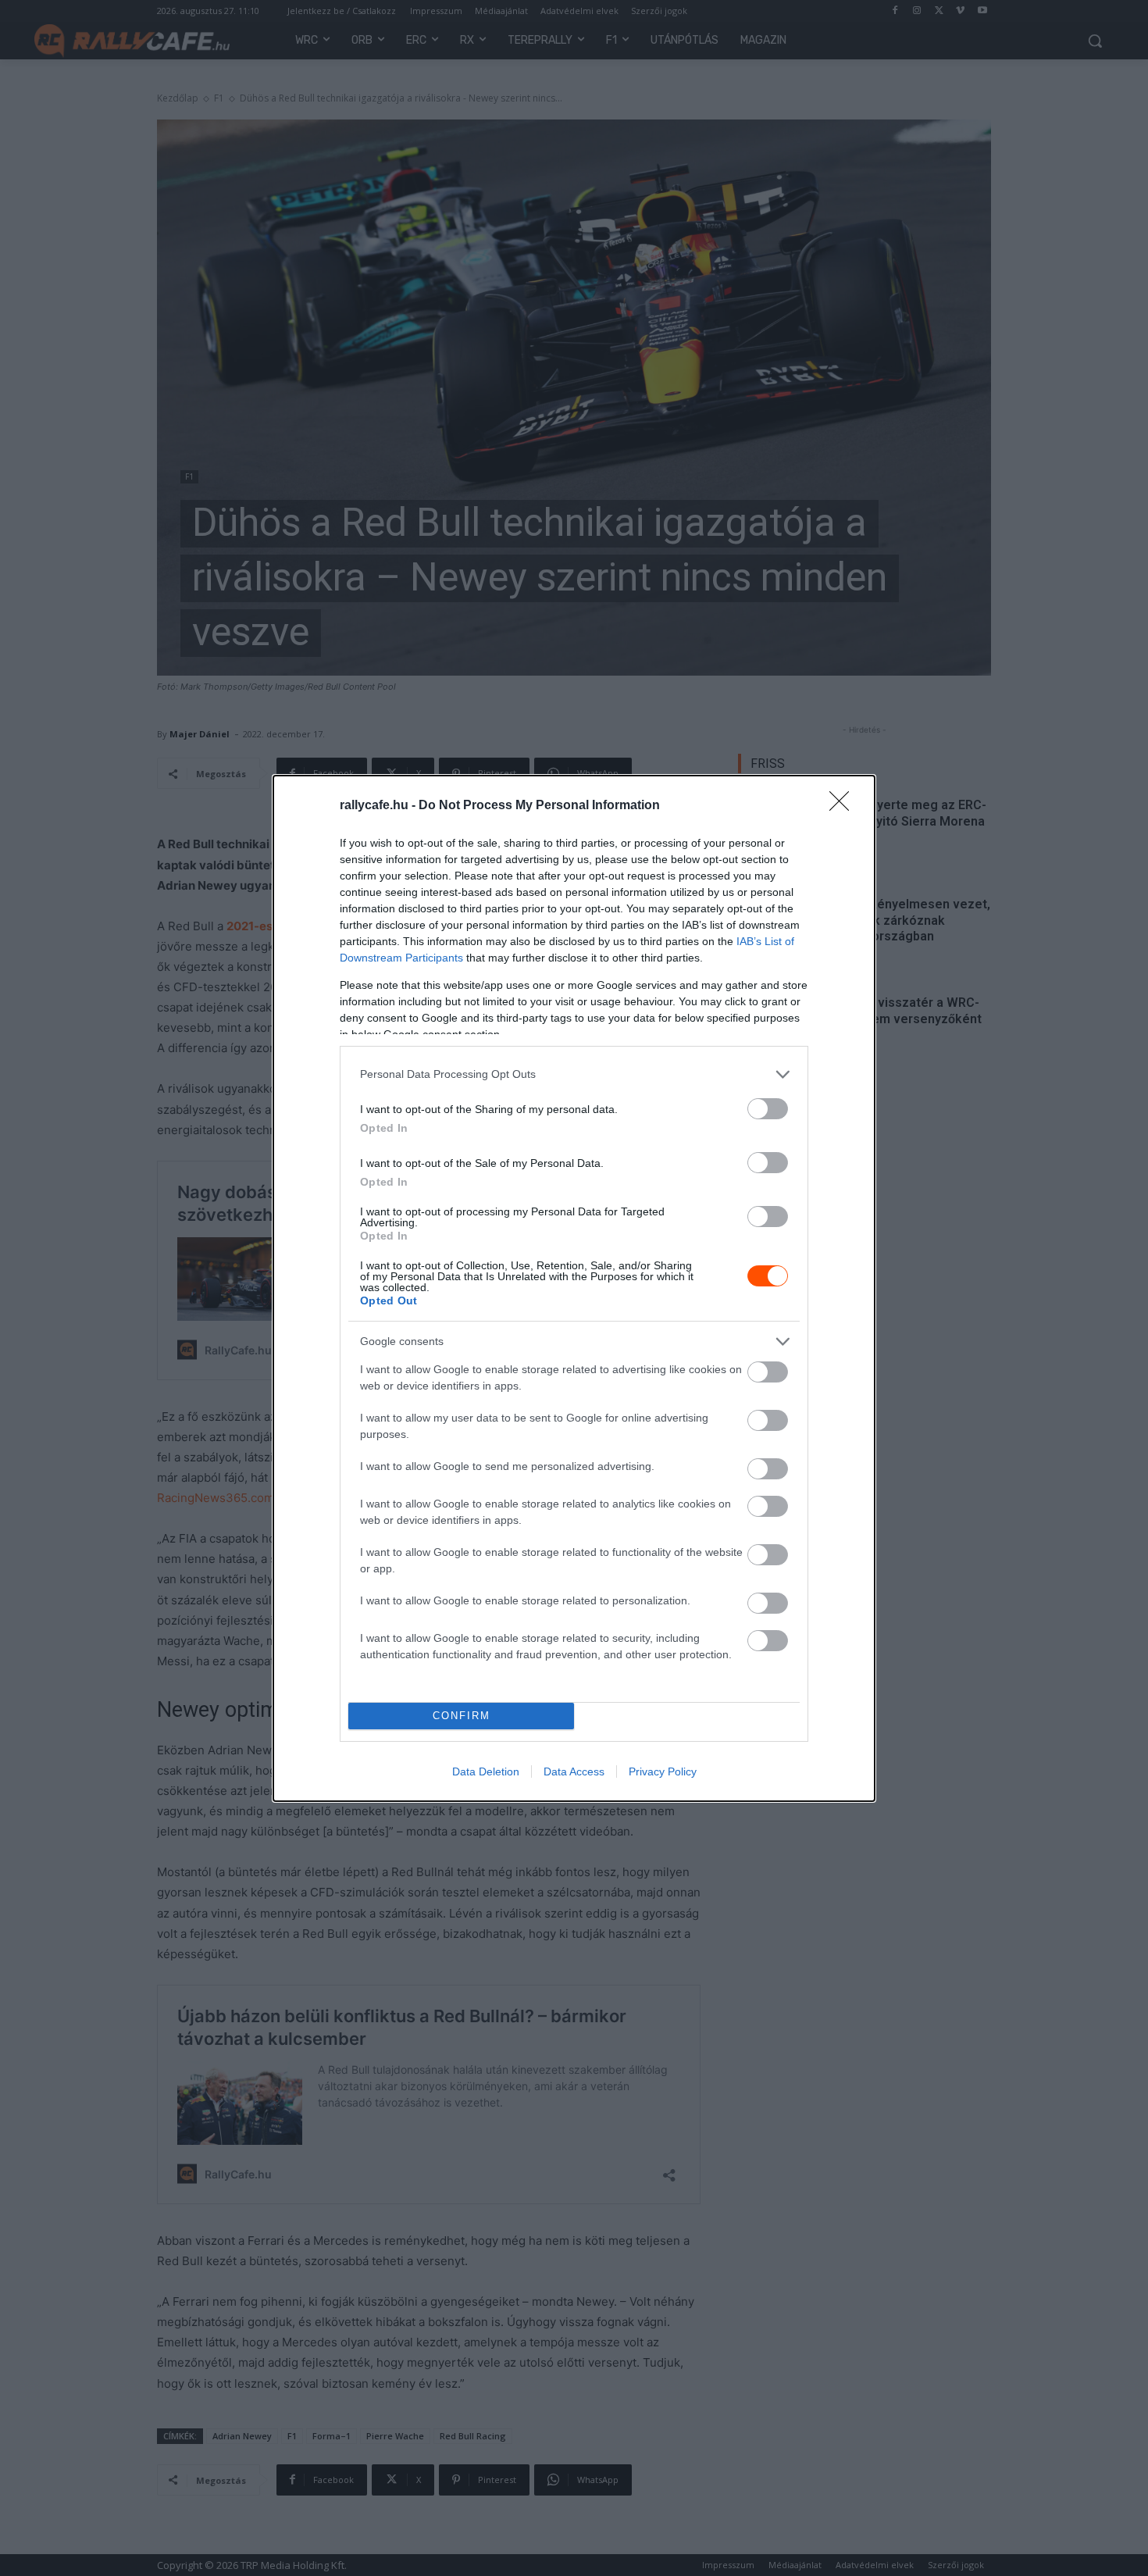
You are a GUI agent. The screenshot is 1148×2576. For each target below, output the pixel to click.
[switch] (768, 1109)
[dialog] (574, 1288)
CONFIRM (462, 1716)
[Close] (844, 806)
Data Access (574, 1771)
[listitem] (574, 1074)
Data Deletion (486, 1771)
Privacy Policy (663, 1771)
